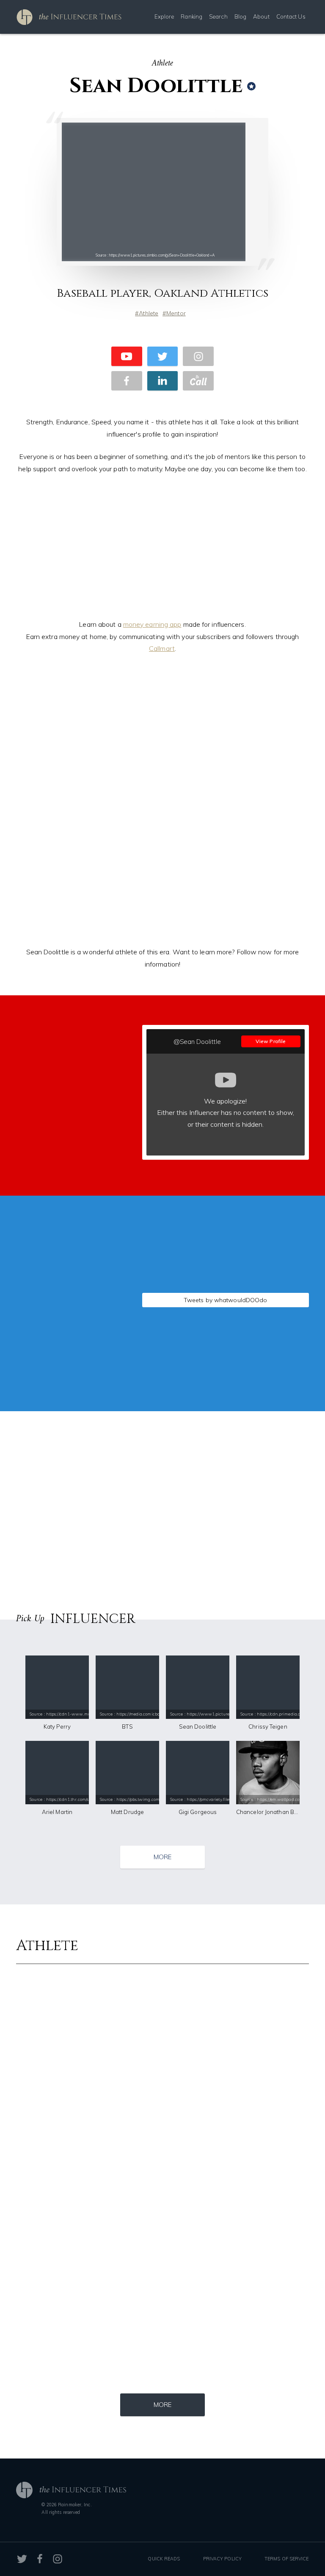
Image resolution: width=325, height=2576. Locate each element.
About (261, 16)
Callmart (162, 648)
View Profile (271, 1041)
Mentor (176, 313)
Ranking (191, 16)
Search (218, 16)
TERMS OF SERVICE (287, 2559)
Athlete (149, 313)
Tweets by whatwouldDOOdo (225, 1300)
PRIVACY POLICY (222, 2559)
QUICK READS (164, 2559)
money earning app (152, 624)
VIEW (70, 1366)
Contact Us (291, 16)
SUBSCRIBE (70, 1120)
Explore (164, 16)
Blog (240, 16)
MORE (162, 1857)
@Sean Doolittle (197, 1042)
